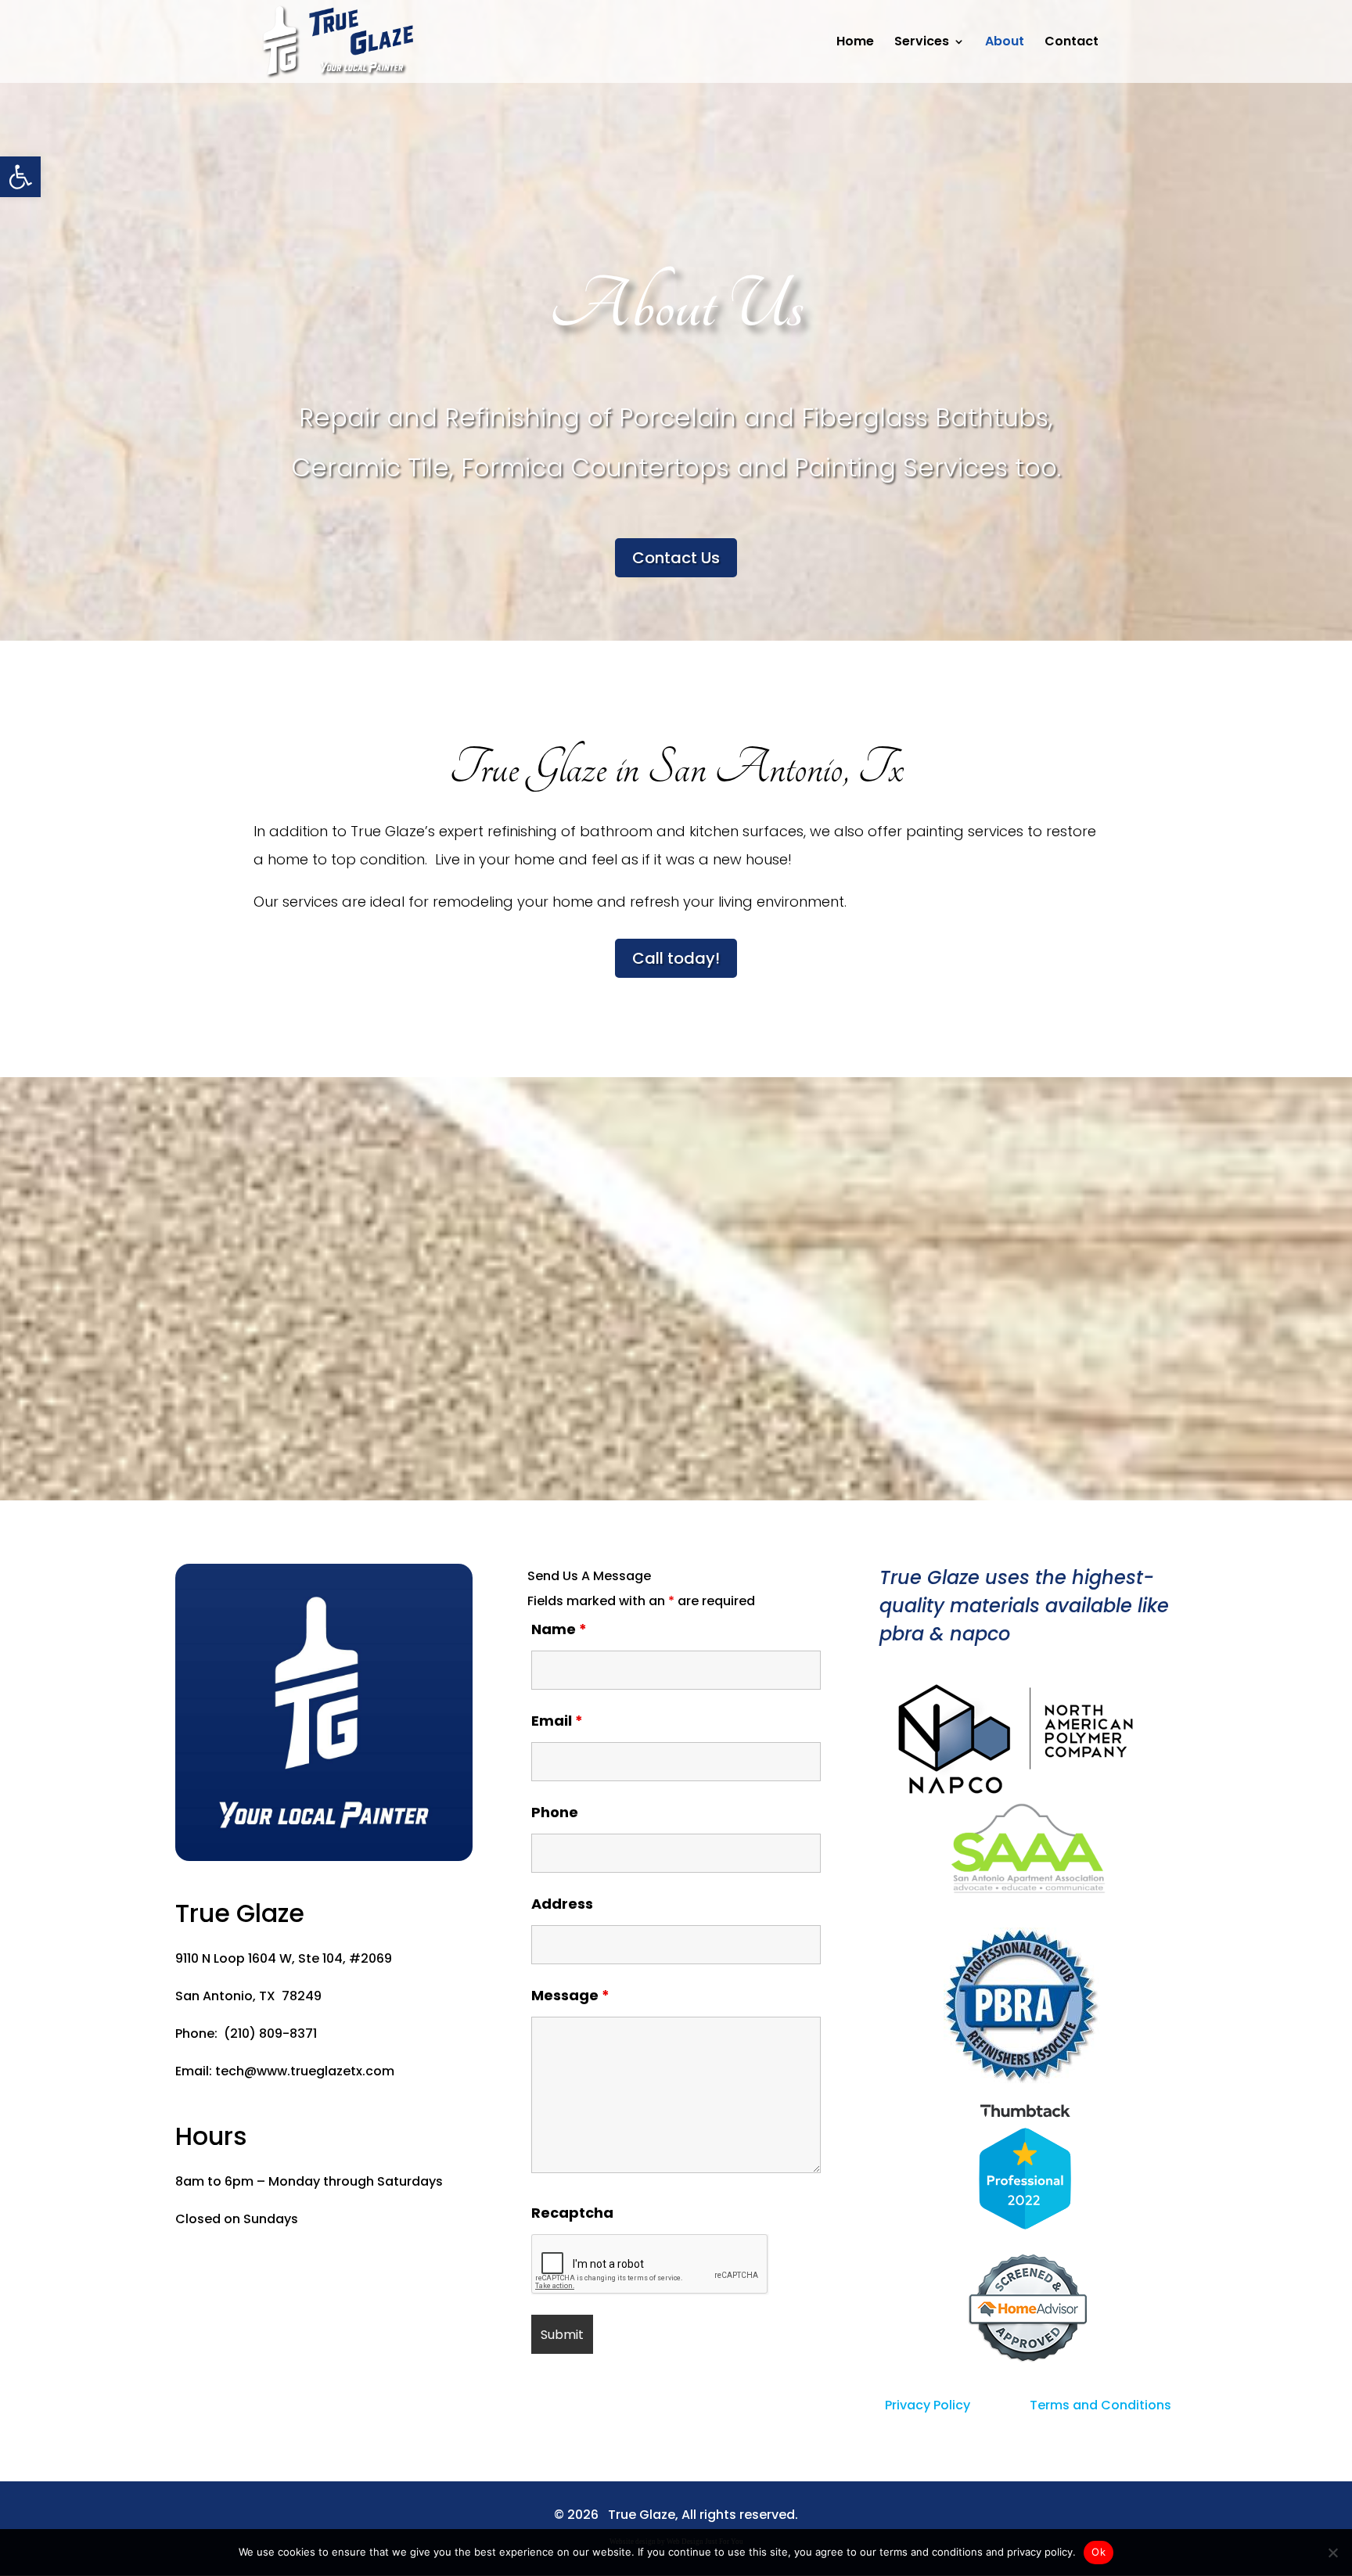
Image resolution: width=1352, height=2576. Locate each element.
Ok (1098, 2552)
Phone (555, 1812)
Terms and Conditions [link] (1100, 2405)
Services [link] (922, 43)
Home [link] (855, 43)
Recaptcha (572, 2213)
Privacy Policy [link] (928, 2405)
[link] (20, 177)
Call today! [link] (676, 958)
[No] (1332, 2553)
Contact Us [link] (676, 558)
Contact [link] (1072, 43)
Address (562, 1904)
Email (557, 1721)
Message (570, 1995)
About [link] (1005, 43)
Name (559, 1629)
